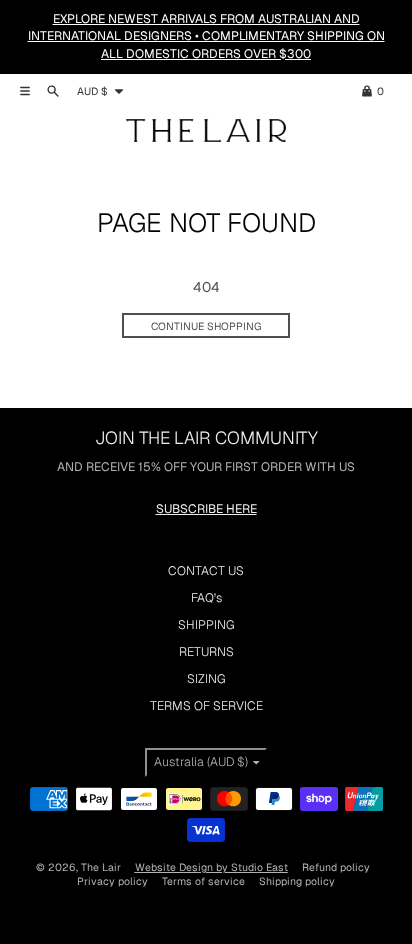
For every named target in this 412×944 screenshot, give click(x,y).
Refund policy (336, 867)
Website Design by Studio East (211, 867)
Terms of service (203, 881)
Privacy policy (112, 881)
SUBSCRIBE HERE (206, 509)
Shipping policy (297, 881)
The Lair (101, 867)
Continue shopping (206, 326)
